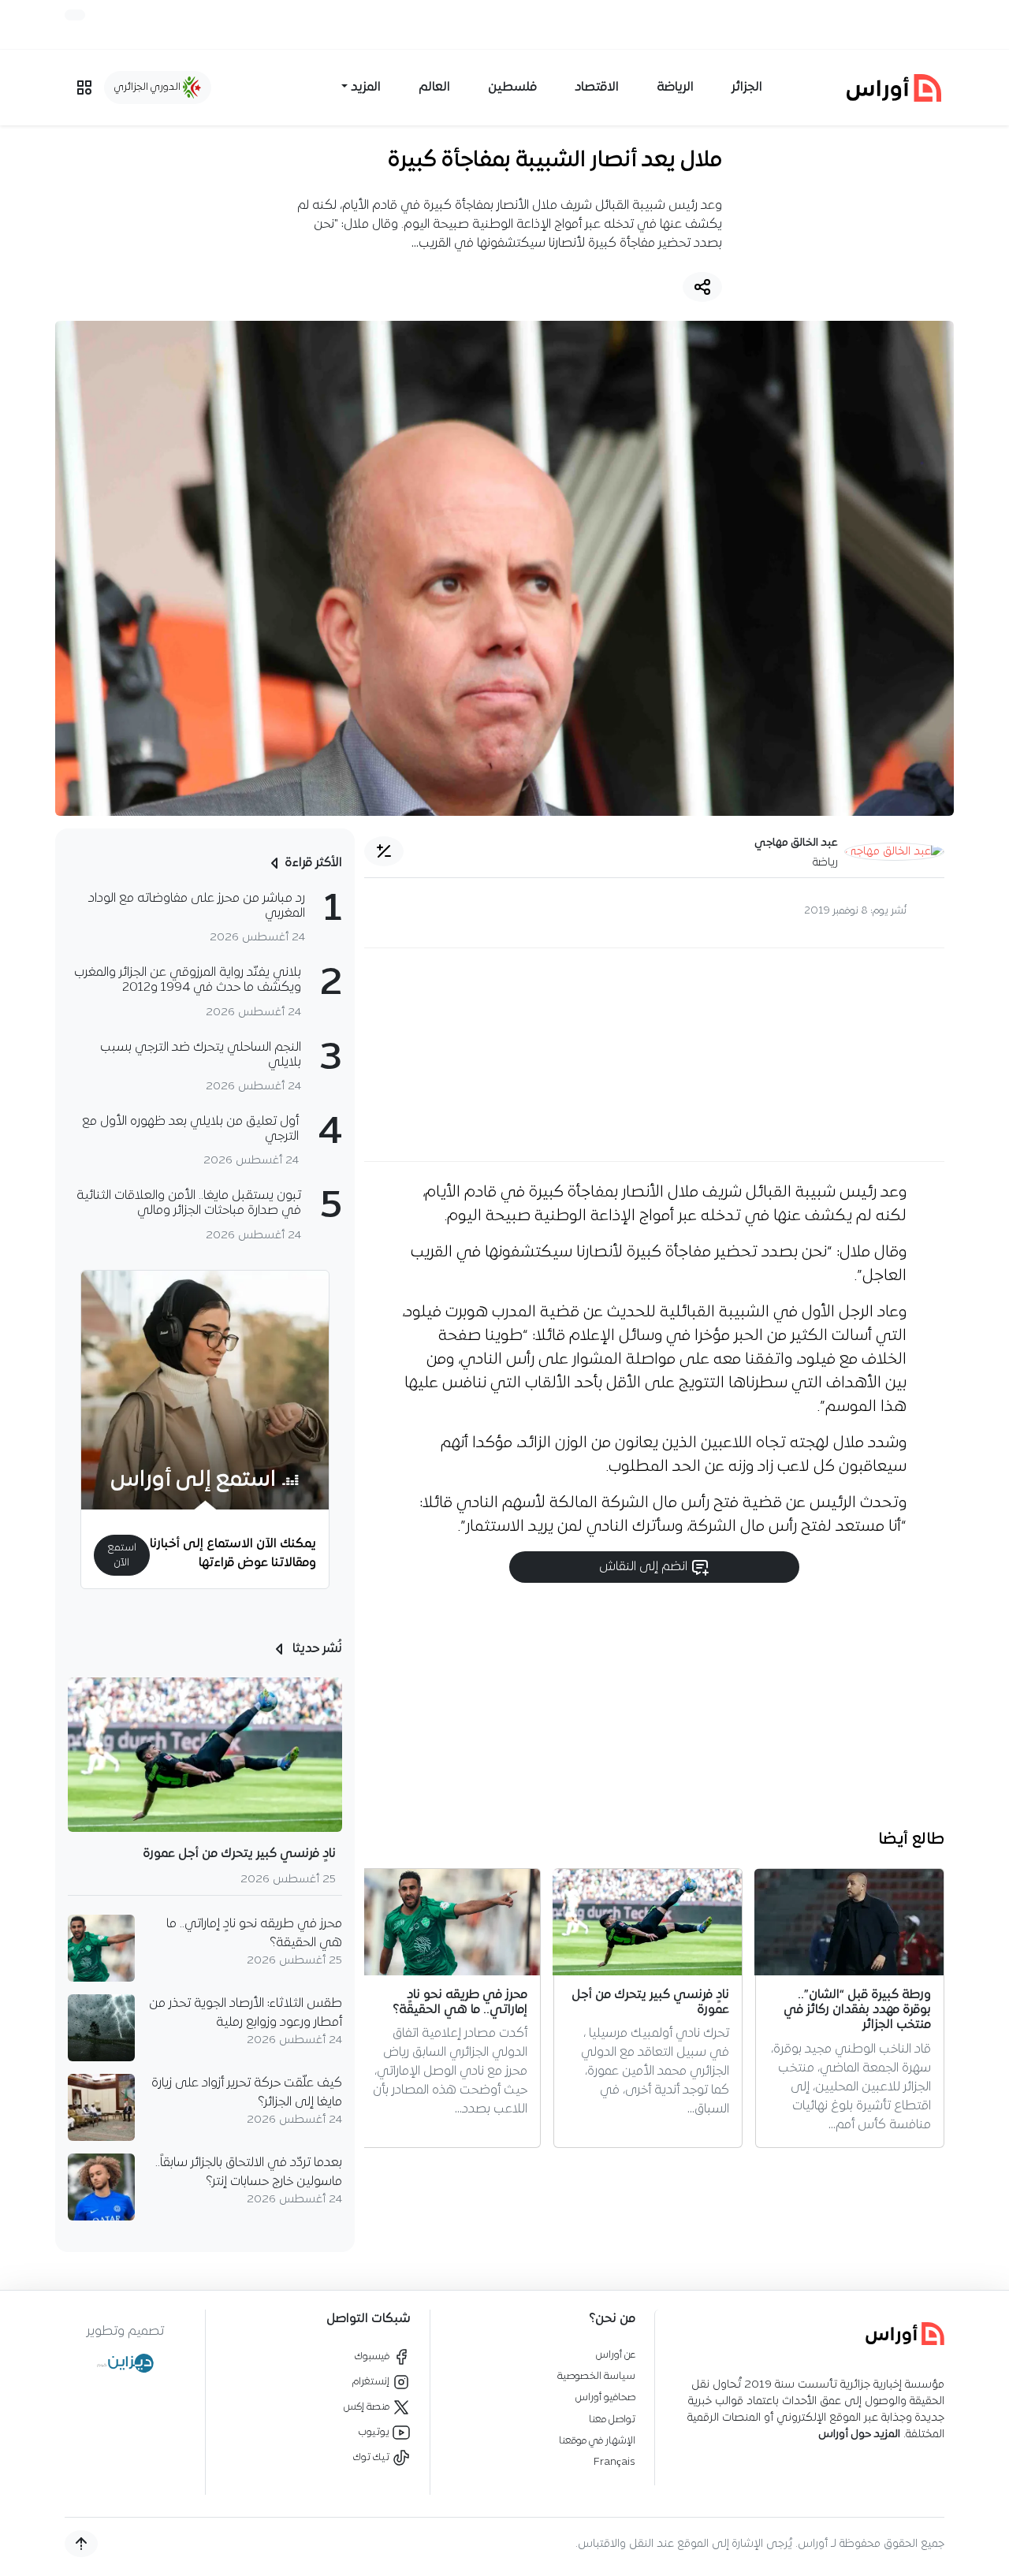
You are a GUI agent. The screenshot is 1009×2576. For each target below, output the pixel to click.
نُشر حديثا (316, 1649)
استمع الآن (122, 1555)
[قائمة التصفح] (84, 87)
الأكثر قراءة (313, 863)
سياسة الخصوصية (596, 2376)
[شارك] (702, 287)
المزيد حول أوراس (859, 2435)
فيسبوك (373, 2356)
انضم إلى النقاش (645, 1567)
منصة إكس (368, 2407)
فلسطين (512, 87)
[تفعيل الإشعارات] (75, 15)
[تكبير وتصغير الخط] (384, 851)
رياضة (825, 863)
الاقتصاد (597, 87)
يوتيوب (375, 2432)
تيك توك (372, 2457)
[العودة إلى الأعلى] (81, 2544)
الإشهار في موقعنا (597, 2441)
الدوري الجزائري (149, 87)
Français (614, 2462)
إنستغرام (372, 2382)
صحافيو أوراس (605, 2397)
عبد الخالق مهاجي (796, 843)
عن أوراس (616, 2355)
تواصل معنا (612, 2420)
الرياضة (675, 87)
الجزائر (747, 87)
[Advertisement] (654, 1055)
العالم (434, 87)
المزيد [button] (366, 87)
